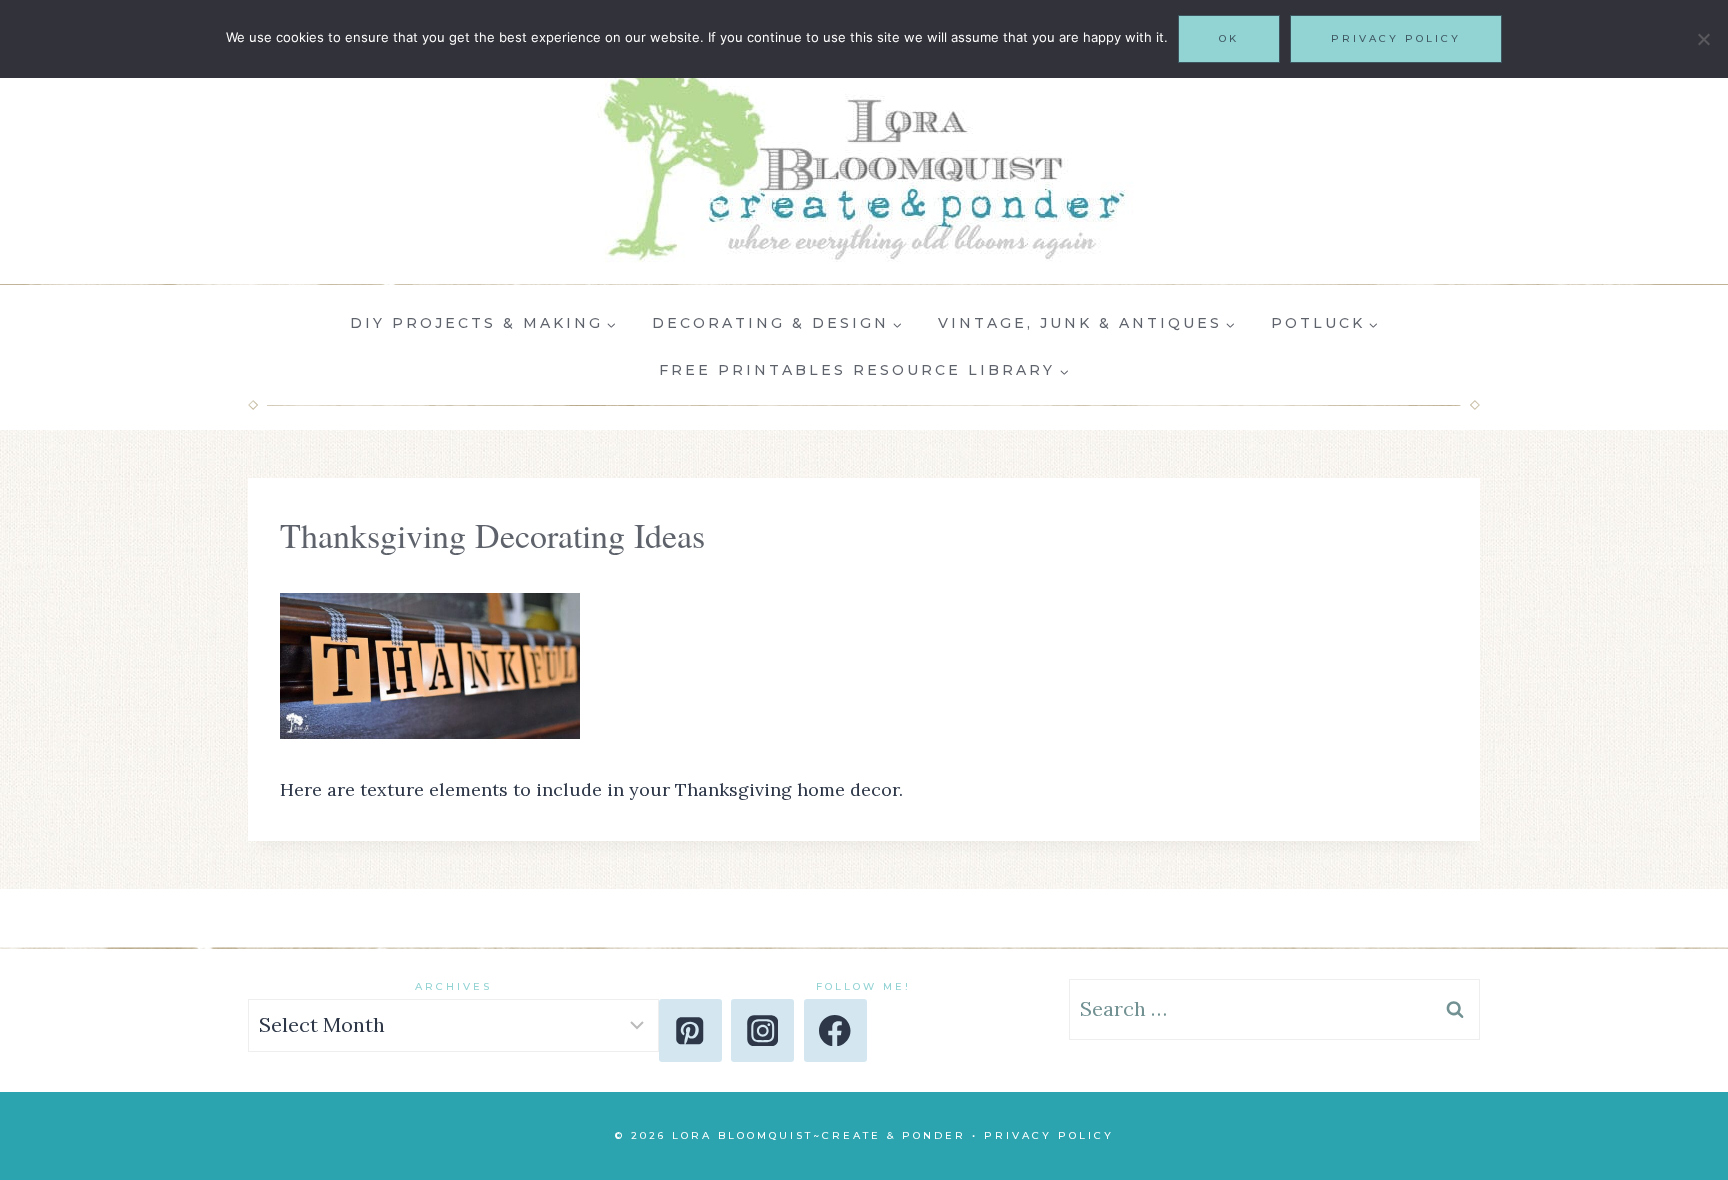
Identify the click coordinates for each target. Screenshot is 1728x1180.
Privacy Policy (1049, 1135)
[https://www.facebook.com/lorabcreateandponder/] (835, 1030)
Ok (1229, 38)
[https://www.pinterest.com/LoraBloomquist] (690, 1030)
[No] (1703, 39)
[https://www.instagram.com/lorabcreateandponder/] (762, 1030)
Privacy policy (1396, 38)
